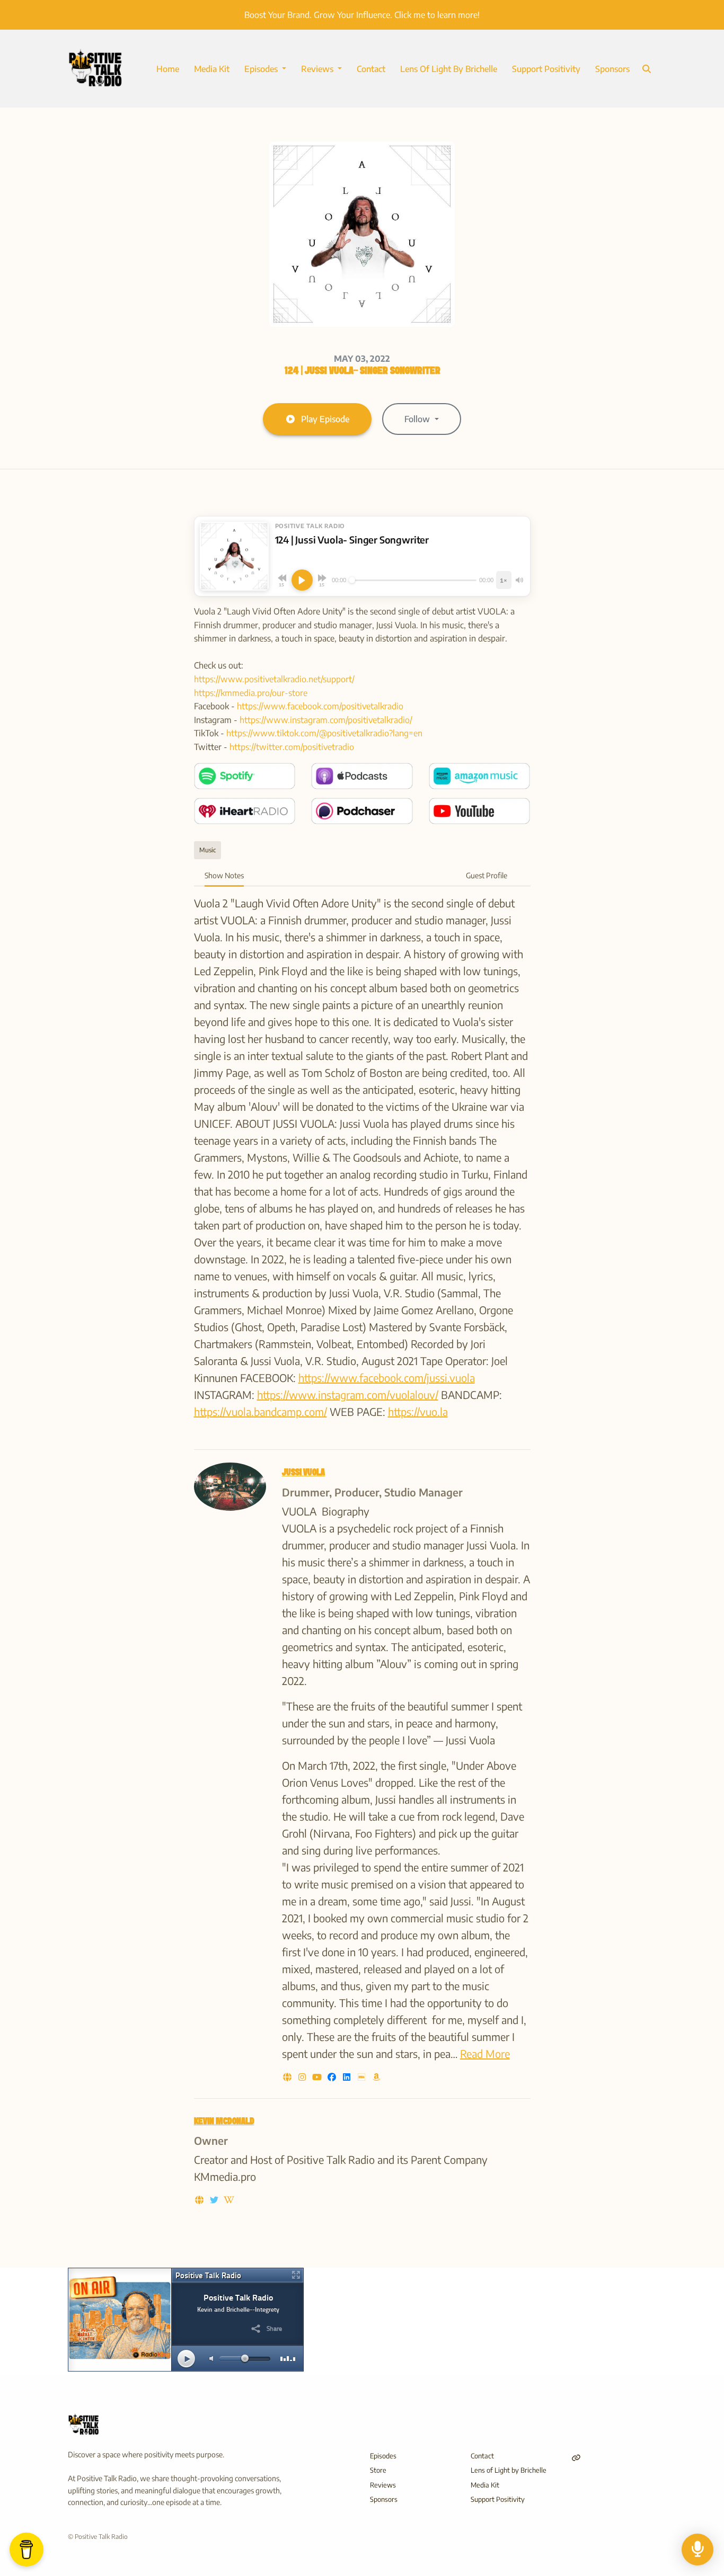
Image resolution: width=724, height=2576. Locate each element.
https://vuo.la (418, 1411)
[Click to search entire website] (647, 69)
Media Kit (212, 69)
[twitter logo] (215, 2200)
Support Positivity (546, 69)
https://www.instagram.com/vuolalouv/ (348, 1394)
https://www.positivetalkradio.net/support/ (274, 679)
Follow (418, 419)
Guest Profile (487, 875)
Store (378, 2470)
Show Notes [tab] (224, 875)
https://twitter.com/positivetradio (292, 747)
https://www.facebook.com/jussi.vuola (387, 1378)
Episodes (262, 69)
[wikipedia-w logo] (229, 2200)
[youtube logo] (318, 2077)
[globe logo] (288, 2077)
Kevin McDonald (224, 2122)
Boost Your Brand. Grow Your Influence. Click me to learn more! (362, 15)
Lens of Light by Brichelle (449, 69)
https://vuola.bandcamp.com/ (261, 1411)
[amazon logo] (376, 2077)
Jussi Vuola (303, 1473)
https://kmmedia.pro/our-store (251, 693)
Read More (485, 2053)
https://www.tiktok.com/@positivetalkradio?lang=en (324, 733)
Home (168, 69)
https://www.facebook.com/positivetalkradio (320, 706)
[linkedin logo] (348, 2077)
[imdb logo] (363, 2077)
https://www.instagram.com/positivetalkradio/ (326, 720)
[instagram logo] (303, 2077)
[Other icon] (577, 2458)
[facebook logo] (333, 2077)
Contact (371, 69)
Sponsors (612, 69)
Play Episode (325, 419)
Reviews (318, 69)
